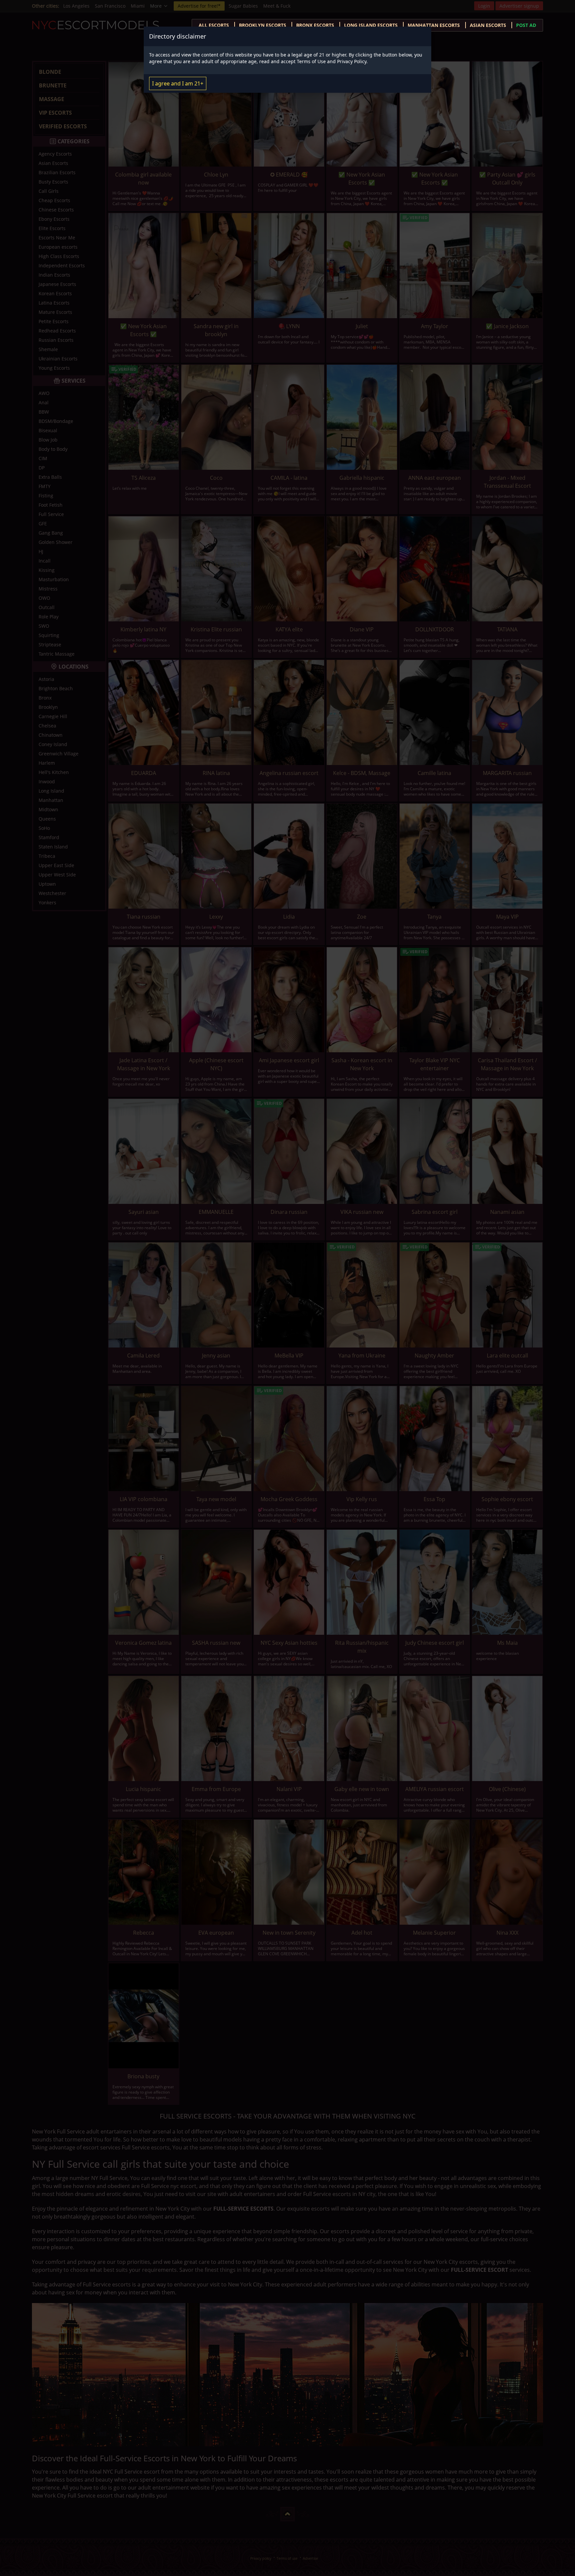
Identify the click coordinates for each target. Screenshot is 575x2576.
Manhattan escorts (434, 25)
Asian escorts (488, 25)
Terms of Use (311, 61)
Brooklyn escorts (263, 25)
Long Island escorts (371, 25)
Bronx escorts (315, 25)
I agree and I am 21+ (178, 83)
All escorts (214, 25)
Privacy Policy (352, 61)
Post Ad (526, 25)
